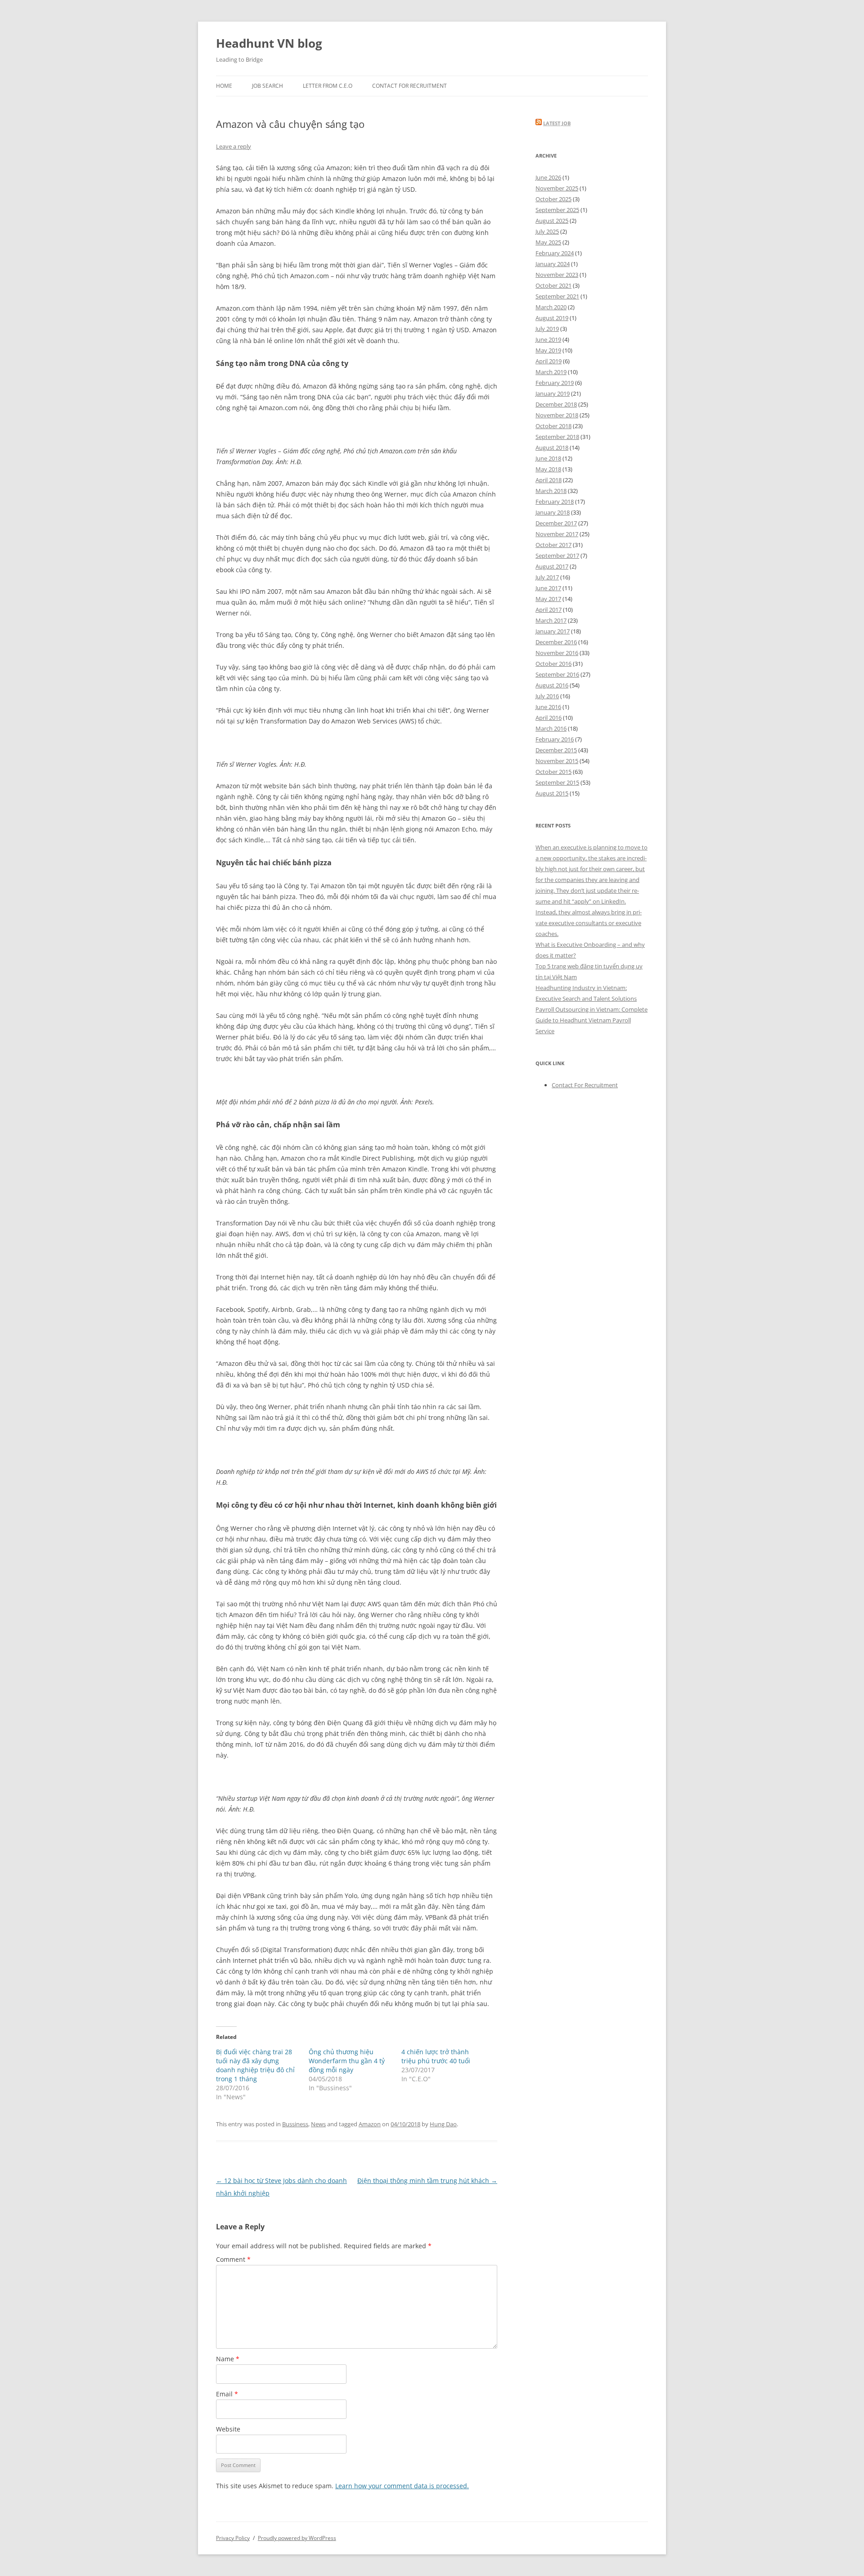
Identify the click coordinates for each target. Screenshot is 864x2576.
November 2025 (557, 188)
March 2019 (551, 372)
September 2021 (557, 296)
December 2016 (556, 642)
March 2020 (551, 307)
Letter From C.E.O (328, 86)
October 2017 (553, 545)
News (318, 2124)
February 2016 (555, 739)
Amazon (370, 2124)
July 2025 (547, 231)
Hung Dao (443, 2124)
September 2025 (557, 210)
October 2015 (553, 772)
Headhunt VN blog (269, 43)
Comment (233, 2259)
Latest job (557, 123)
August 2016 (552, 685)
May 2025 (548, 242)
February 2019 (555, 383)
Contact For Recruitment (409, 86)
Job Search (268, 86)
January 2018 (553, 512)
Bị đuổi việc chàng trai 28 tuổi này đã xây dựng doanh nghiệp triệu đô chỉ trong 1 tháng (255, 2065)
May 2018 (548, 469)
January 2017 (553, 631)
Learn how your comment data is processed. (402, 2486)
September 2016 (557, 674)
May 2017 (548, 599)
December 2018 (556, 404)
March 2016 (551, 728)
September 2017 (557, 556)
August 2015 (552, 793)
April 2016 (549, 718)
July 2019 (547, 329)
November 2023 (557, 275)
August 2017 (552, 566)
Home (224, 86)
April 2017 (549, 610)
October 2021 (553, 285)
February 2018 (555, 502)
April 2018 (549, 480)
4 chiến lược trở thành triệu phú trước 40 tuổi (436, 2056)
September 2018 (557, 437)
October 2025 (553, 199)
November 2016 (557, 653)
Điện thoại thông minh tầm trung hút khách (427, 2181)
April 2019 (549, 361)
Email (227, 2394)
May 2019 (548, 350)
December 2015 (556, 750)
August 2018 (552, 447)
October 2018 (553, 426)
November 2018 (557, 415)
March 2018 (551, 491)
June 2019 (548, 339)
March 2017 (551, 620)
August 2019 (552, 318)
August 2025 (552, 221)
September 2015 (557, 782)
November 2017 (557, 534)
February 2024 (555, 253)
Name (228, 2359)
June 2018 (548, 458)
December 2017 (556, 523)
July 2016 (547, 696)
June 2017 (548, 588)
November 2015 (557, 761)
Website (228, 2429)
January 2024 (553, 264)
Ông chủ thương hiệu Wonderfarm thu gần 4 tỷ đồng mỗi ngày (347, 2061)
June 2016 (548, 707)
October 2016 (553, 664)
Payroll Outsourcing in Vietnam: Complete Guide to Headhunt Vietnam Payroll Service (592, 1020)
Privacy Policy (233, 2538)
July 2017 (547, 577)
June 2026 (548, 177)
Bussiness (295, 2124)
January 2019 (553, 393)
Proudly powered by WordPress (297, 2538)
